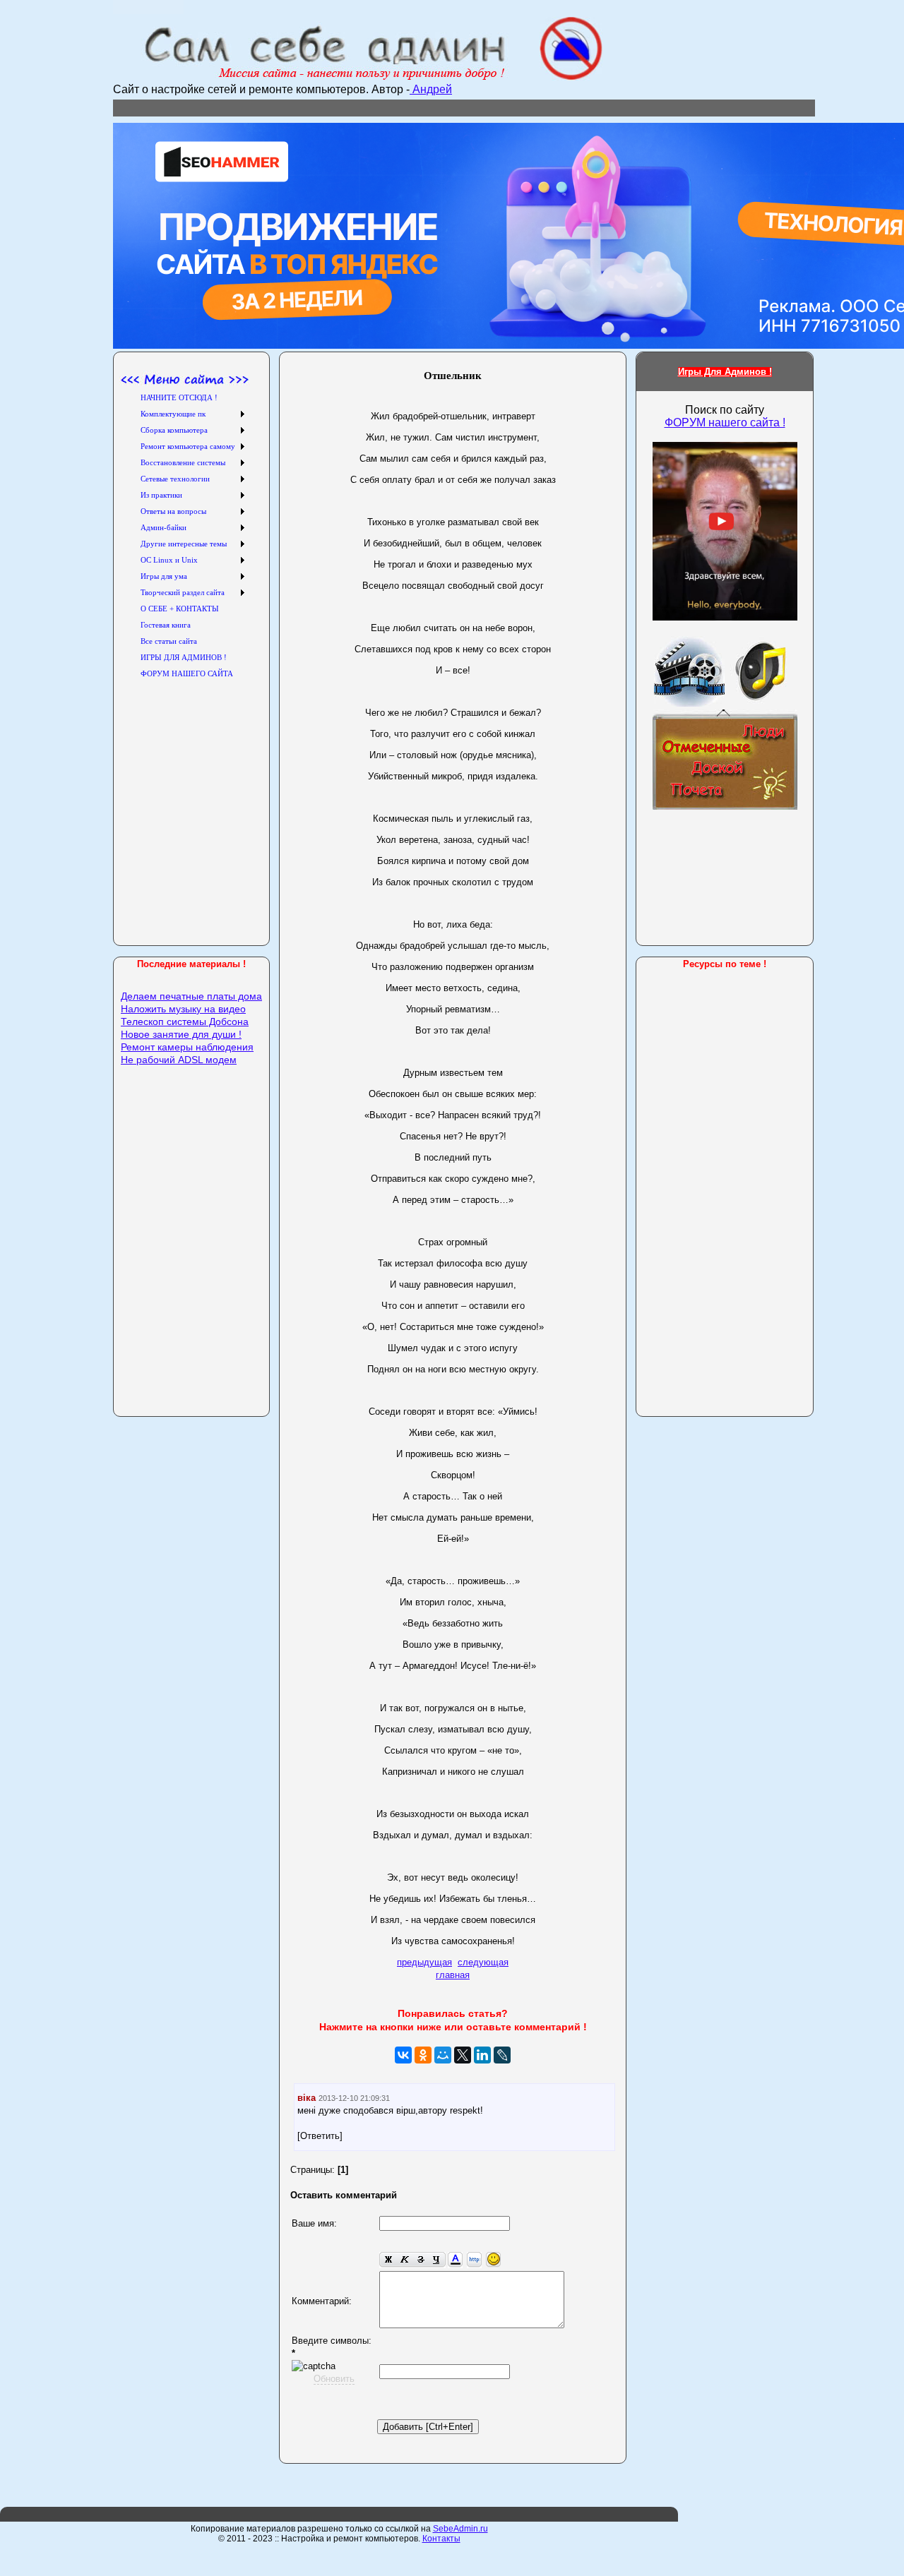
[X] (463, 2055)
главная (453, 1975)
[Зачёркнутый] (421, 2260)
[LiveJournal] (502, 2055)
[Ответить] (320, 2136)
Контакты (441, 2539)
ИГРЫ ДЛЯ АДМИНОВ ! (184, 657)
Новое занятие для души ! (181, 1034)
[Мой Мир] (443, 2055)
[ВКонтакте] (403, 2055)
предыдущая (424, 1962)
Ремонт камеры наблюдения (187, 1047)
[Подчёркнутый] (437, 2260)
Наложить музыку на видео (183, 1009)
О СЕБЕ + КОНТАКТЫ (180, 609)
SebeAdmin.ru (460, 2529)
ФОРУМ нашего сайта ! (725, 423)
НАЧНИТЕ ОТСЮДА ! (179, 397)
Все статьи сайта (169, 641)
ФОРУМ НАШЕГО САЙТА (187, 673)
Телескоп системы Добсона (185, 1022)
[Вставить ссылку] (474, 2260)
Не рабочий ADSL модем (179, 1060)
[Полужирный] (388, 2260)
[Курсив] (404, 2260)
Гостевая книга (166, 625)
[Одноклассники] (423, 2055)
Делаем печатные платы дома (191, 996)
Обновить (334, 2379)
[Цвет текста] (455, 2260)
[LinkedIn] (482, 2055)
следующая (483, 1962)
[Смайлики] (493, 2260)
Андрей (431, 89)
